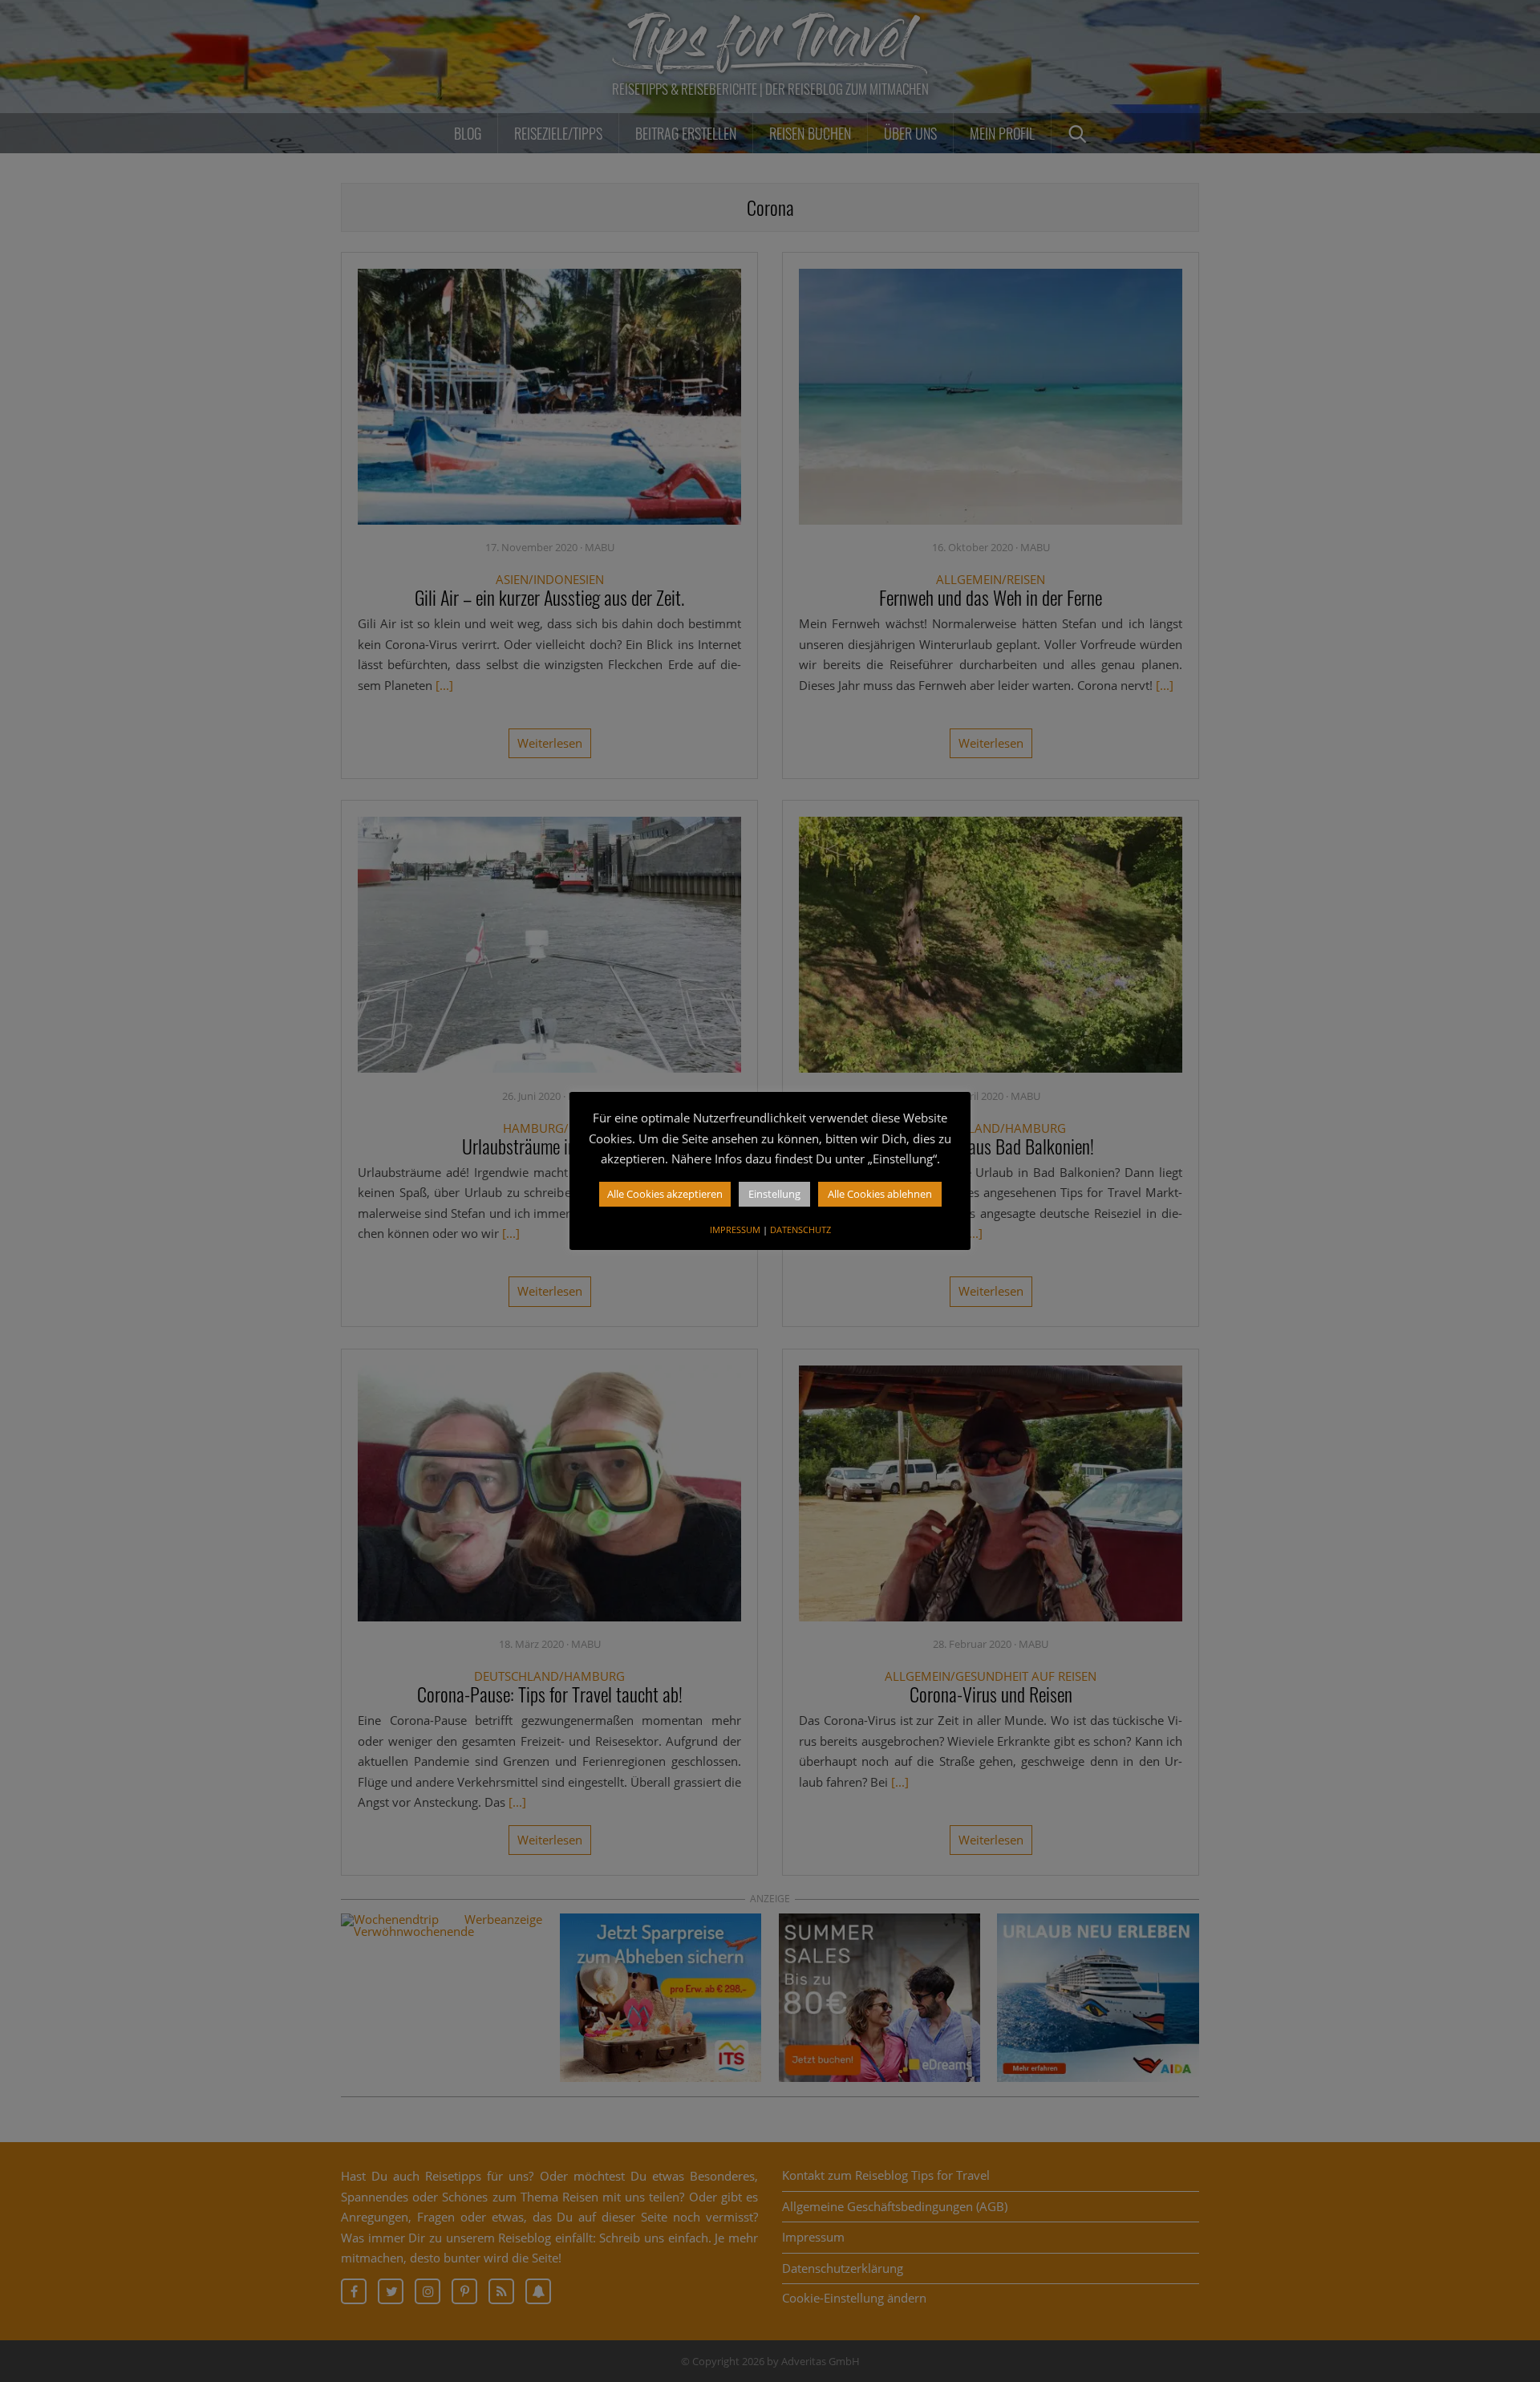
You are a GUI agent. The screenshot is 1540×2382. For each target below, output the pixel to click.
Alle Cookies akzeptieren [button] (665, 1194)
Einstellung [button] (774, 1194)
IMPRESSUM (735, 1230)
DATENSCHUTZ (800, 1230)
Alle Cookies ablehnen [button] (880, 1194)
